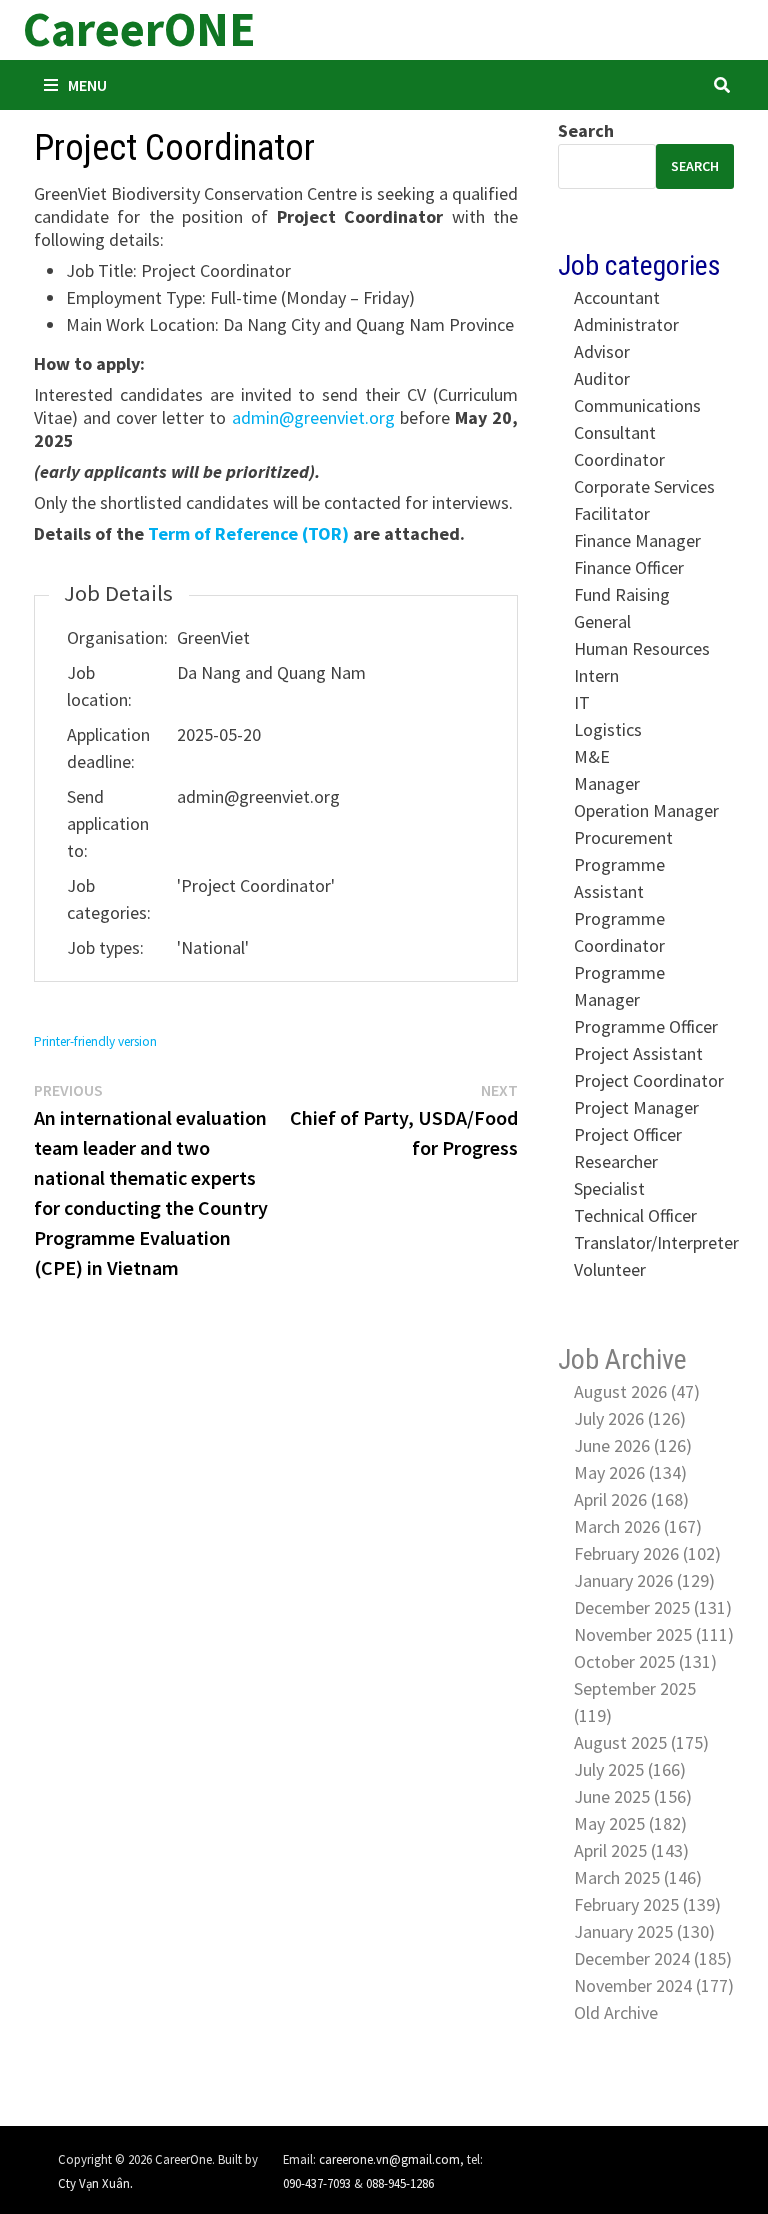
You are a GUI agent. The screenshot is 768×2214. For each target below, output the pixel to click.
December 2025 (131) (653, 1607)
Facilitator (612, 513)
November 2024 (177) (654, 1985)
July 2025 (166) (630, 1769)
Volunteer (610, 1269)
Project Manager (636, 1107)
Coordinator (619, 459)
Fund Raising (622, 594)
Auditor (602, 378)
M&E (592, 756)
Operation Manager (646, 810)
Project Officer (628, 1134)
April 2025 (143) (631, 1850)
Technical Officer (635, 1215)
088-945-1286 (400, 2183)
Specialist (609, 1188)
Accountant (617, 297)
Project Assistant (638, 1053)
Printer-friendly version (95, 1041)
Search (586, 130)
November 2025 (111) (654, 1634)
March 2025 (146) (638, 1877)
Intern (596, 675)
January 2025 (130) (644, 1931)
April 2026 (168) (631, 1499)
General (602, 621)
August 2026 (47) (637, 1391)
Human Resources (642, 648)
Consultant (615, 432)
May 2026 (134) (630, 1472)
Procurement (623, 837)
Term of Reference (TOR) (248, 533)
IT (582, 702)
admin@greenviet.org (313, 417)
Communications (637, 405)
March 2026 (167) (638, 1526)
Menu (87, 85)
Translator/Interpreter (656, 1242)
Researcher (616, 1161)
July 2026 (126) (630, 1418)
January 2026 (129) (644, 1580)
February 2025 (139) (647, 1904)
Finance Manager (637, 540)
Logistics (608, 729)
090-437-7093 (317, 2183)
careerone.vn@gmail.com (389, 2159)
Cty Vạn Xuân (94, 2183)
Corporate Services (644, 486)
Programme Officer (646, 1026)
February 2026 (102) (647, 1553)
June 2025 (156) (633, 1796)
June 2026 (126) (633, 1445)
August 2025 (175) (641, 1742)
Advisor (602, 351)
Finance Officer (629, 567)
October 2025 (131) (645, 1661)
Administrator (626, 324)
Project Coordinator (649, 1080)
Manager (607, 783)
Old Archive (616, 2012)
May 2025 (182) (630, 1823)
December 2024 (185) (653, 1958)
